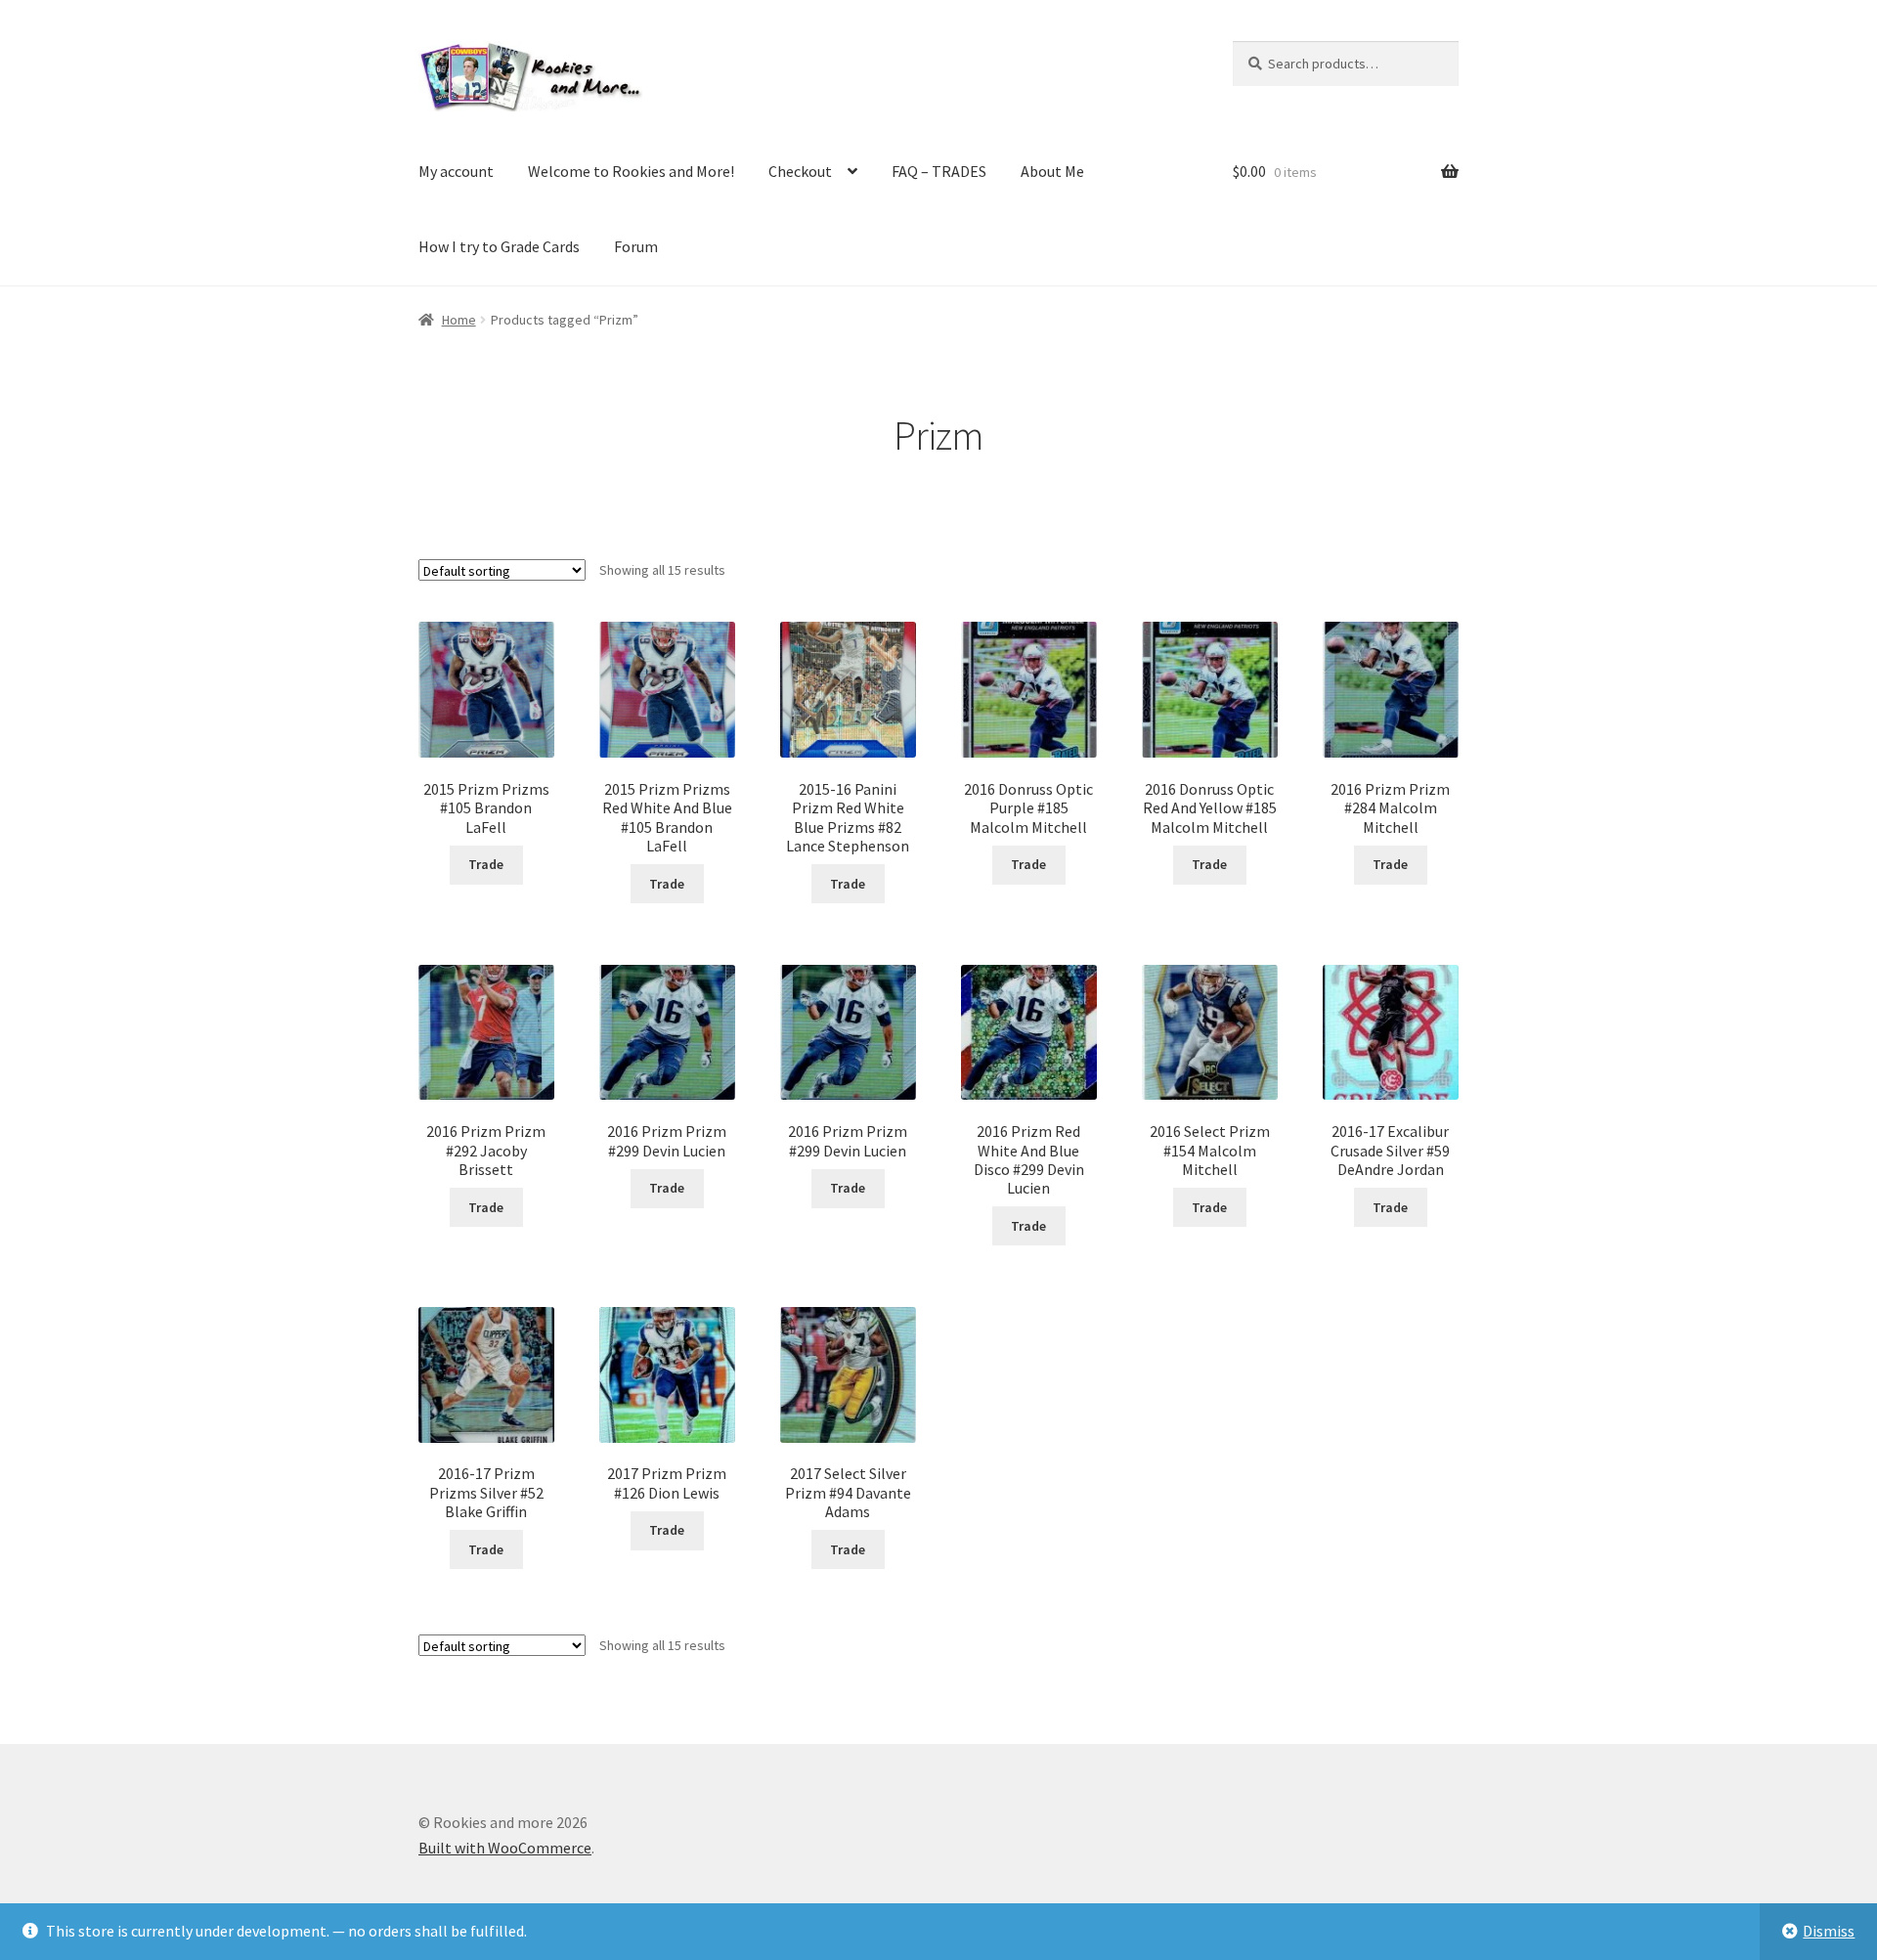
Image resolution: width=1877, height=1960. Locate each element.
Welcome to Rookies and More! (631, 171)
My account (456, 171)
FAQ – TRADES (939, 171)
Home (459, 320)
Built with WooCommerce (505, 1848)
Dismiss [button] (1829, 1931)
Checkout (800, 171)
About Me (1052, 171)
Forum (636, 246)
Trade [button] (486, 864)
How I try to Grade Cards (499, 246)
